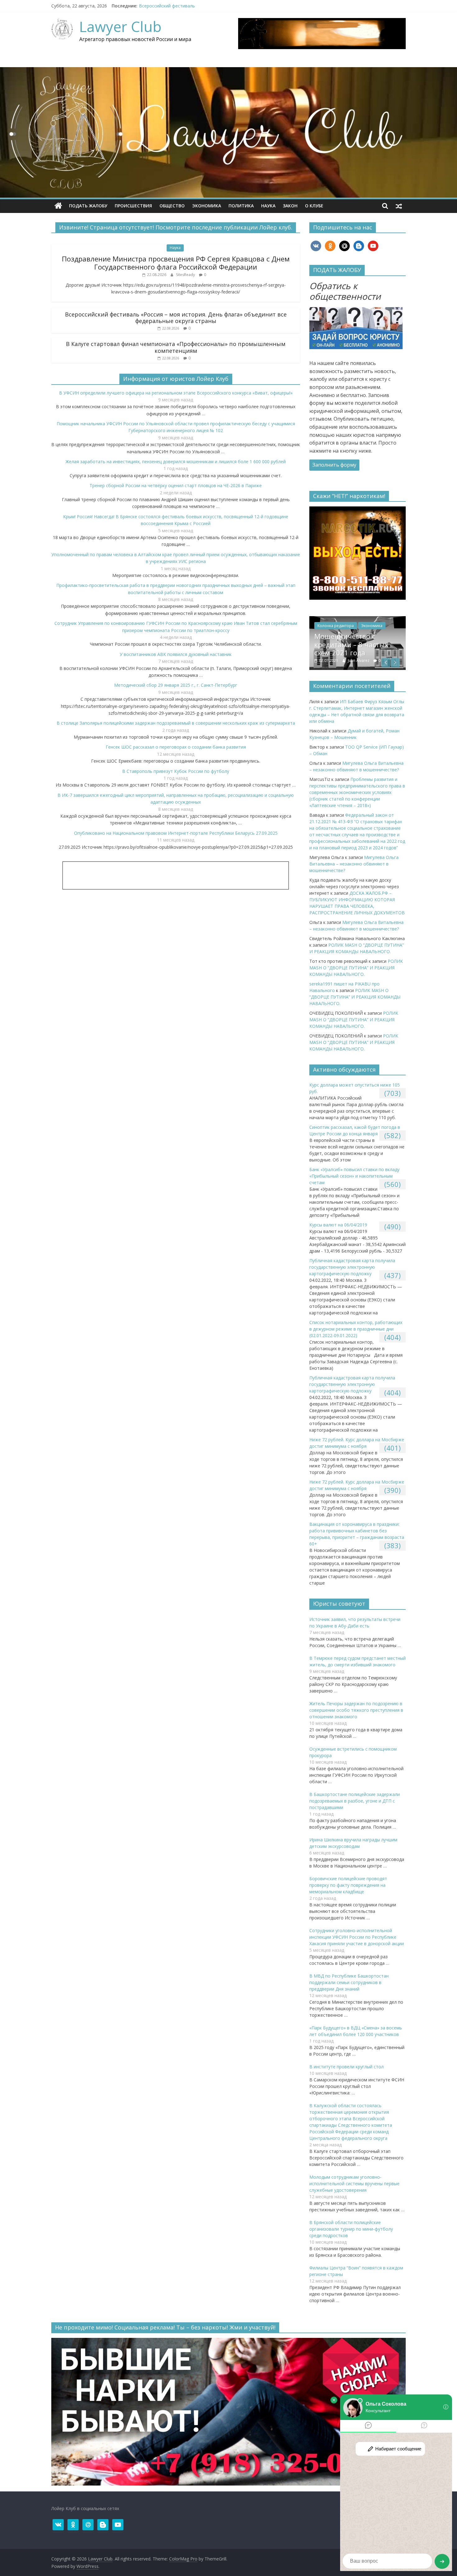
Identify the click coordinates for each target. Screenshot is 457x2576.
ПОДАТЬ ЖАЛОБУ (88, 206)
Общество (172, 206)
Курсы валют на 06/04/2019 (338, 1225)
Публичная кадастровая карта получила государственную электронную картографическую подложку (352, 1267)
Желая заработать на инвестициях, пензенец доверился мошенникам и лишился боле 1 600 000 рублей (176, 462)
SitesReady (186, 275)
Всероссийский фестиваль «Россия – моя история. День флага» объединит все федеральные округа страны (176, 318)
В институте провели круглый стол (346, 2067)
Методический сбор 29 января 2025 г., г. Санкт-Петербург (176, 685)
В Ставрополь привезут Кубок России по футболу (176, 771)
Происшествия (133, 206)
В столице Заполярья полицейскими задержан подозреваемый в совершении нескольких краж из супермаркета (176, 723)
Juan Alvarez (359, 660)
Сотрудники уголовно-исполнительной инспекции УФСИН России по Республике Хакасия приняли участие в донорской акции (357, 1937)
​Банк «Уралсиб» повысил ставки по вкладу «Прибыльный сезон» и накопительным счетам (354, 1176)
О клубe (314, 206)
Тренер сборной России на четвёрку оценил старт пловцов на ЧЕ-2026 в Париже (176, 485)
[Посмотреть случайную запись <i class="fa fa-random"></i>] (399, 206)
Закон (290, 206)
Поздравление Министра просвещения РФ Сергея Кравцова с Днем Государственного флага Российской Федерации (176, 263)
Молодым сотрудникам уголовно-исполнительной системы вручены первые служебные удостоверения (354, 2184)
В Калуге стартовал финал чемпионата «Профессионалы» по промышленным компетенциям (176, 347)
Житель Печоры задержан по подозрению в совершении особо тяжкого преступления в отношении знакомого (356, 1710)
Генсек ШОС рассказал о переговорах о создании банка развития (176, 747)
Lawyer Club (120, 26)
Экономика (207, 206)
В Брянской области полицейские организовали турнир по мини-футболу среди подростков (351, 2229)
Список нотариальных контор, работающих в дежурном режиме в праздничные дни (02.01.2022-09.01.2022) (356, 1329)
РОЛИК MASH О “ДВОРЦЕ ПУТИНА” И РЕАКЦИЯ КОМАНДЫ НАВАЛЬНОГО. (357, 644)
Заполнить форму (334, 465)
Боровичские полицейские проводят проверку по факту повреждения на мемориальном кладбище (348, 1885)
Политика (241, 206)
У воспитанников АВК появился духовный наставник (176, 654)
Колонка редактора (336, 626)
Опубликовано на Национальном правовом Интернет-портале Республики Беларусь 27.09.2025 (176, 833)
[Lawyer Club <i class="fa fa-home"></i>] (58, 206)
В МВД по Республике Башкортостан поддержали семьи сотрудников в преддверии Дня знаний (349, 1982)
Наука (268, 206)
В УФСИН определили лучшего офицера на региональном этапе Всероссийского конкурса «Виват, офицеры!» (176, 393)
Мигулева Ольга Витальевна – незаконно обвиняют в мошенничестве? (354, 864)
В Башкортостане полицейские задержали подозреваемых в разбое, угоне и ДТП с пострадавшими (355, 1801)
